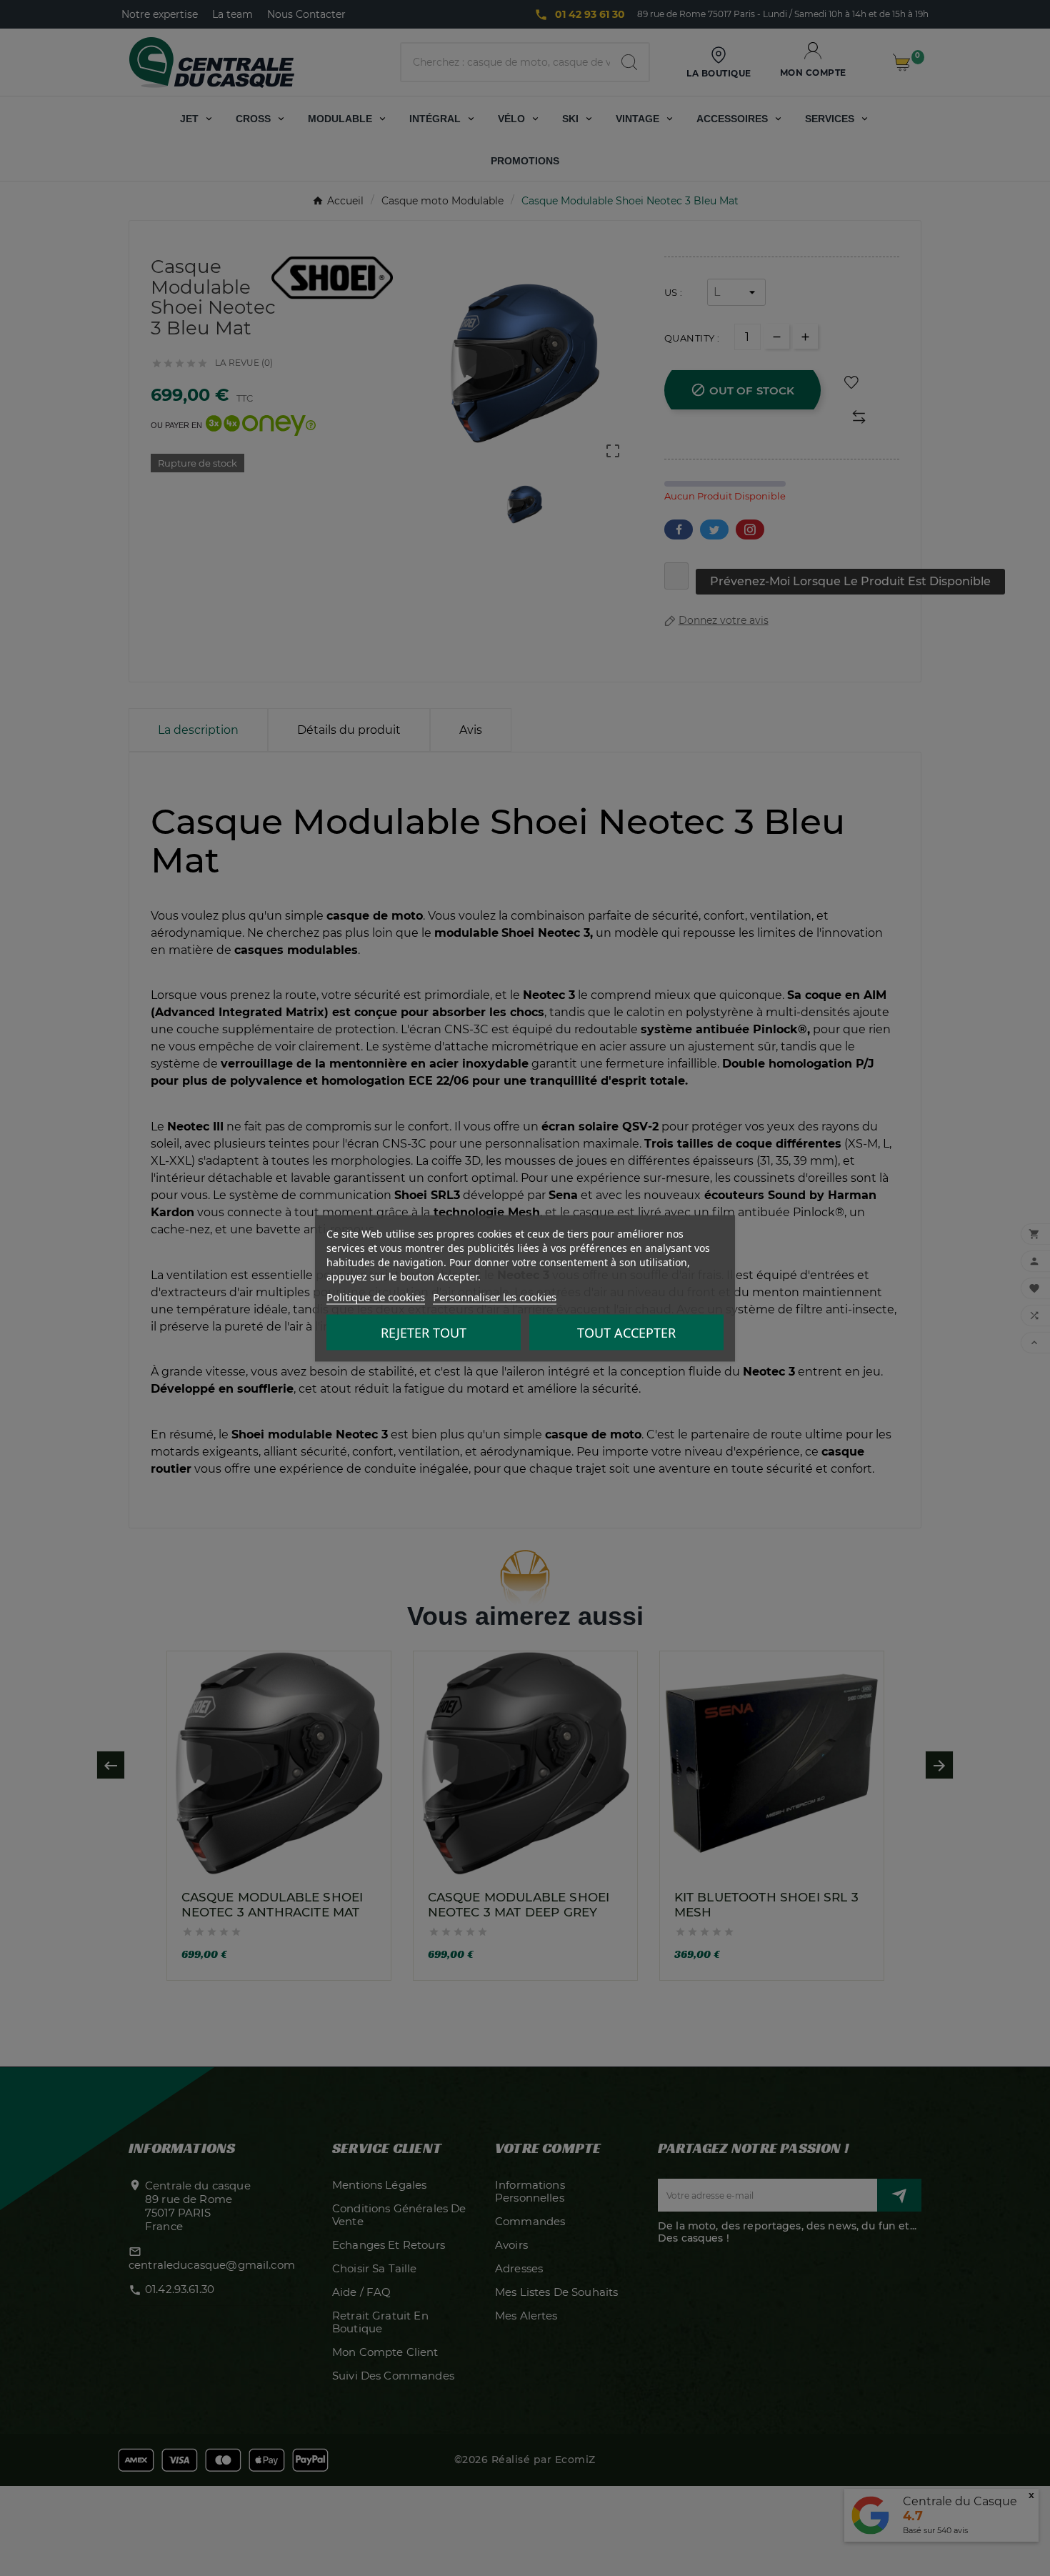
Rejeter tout (424, 1332)
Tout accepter (626, 1332)
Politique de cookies (376, 1296)
